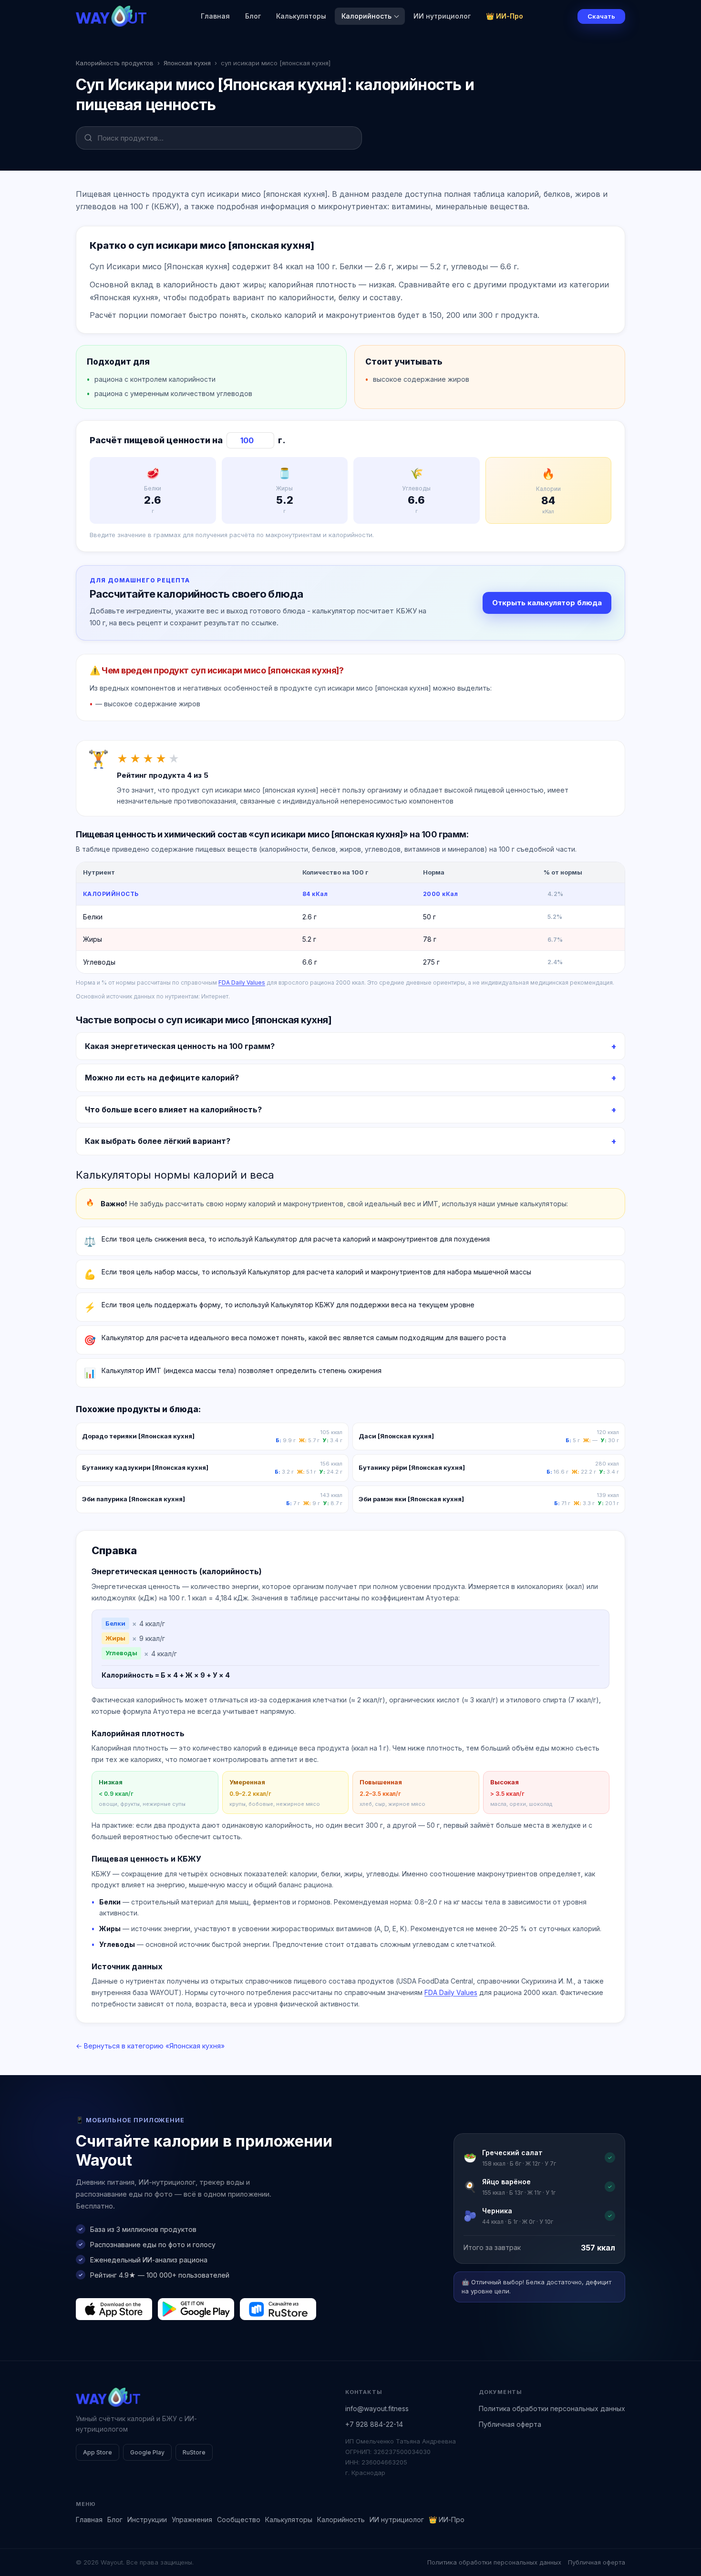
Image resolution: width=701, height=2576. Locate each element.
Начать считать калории (398, 1341)
